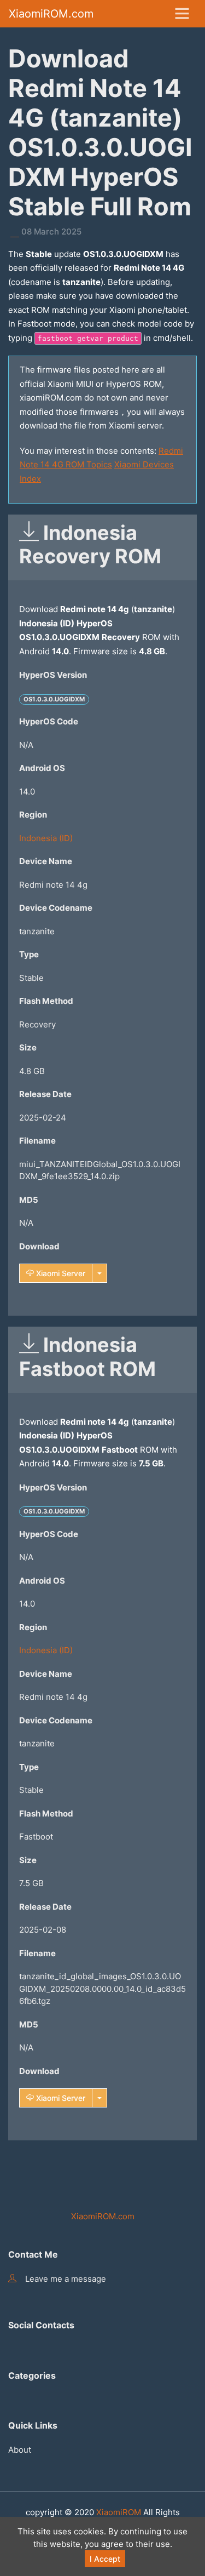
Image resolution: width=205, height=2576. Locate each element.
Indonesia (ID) (46, 838)
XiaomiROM (119, 2512)
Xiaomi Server (60, 1273)
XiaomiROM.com (51, 14)
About (20, 2450)
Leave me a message (66, 2279)
